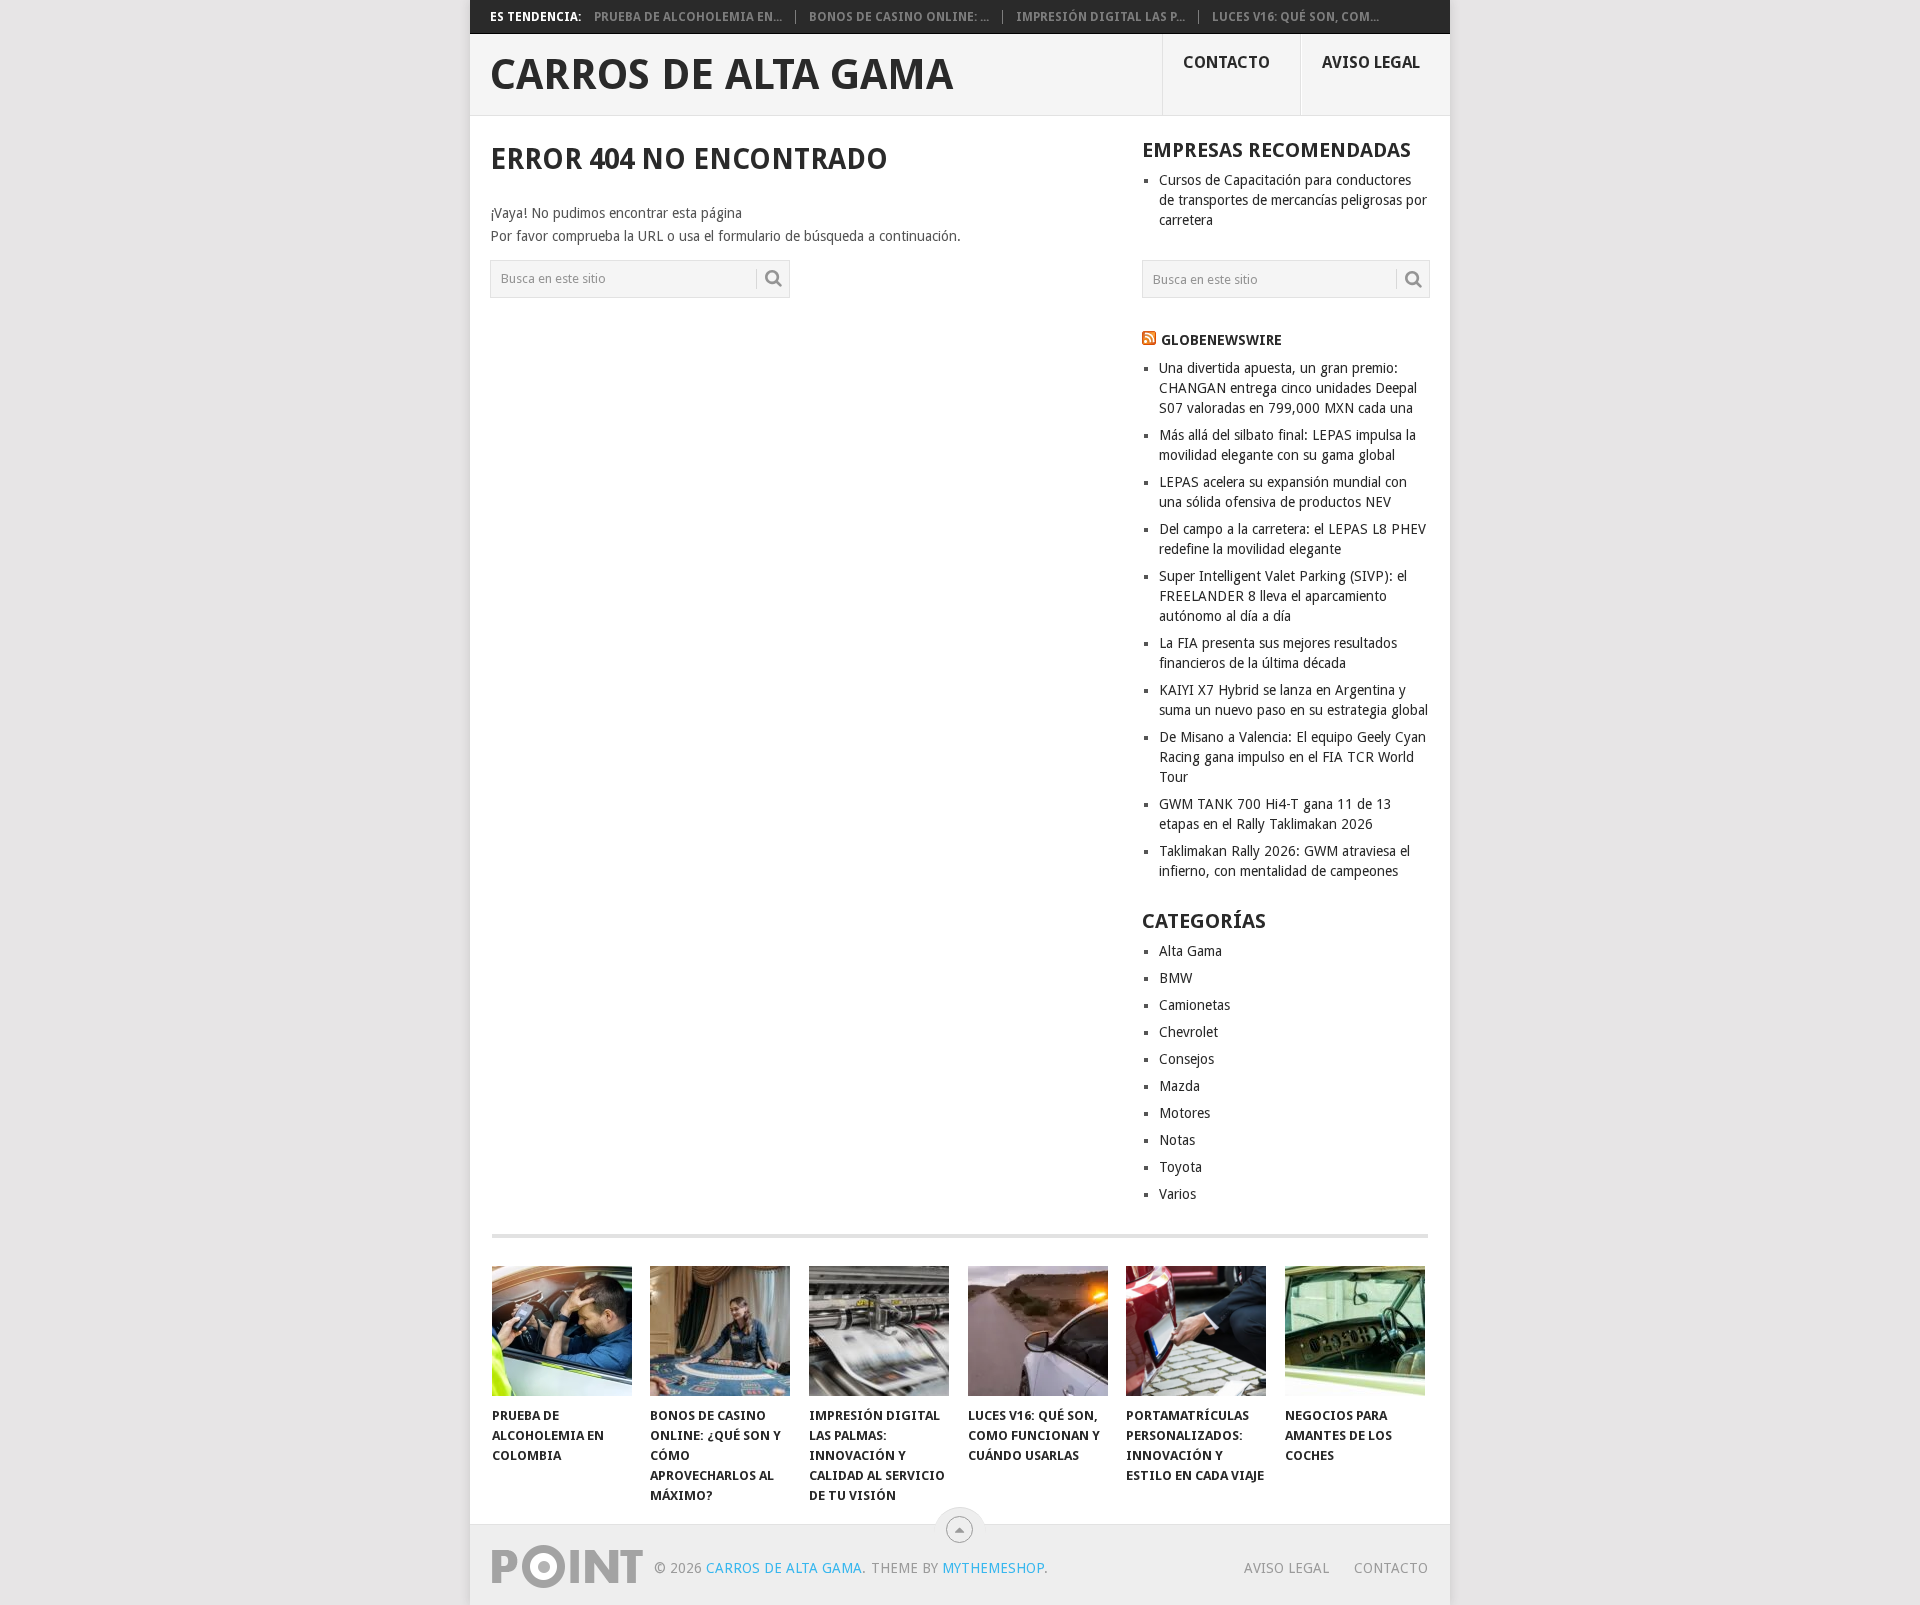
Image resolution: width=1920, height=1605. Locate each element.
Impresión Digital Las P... (1100, 17)
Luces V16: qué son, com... (1295, 17)
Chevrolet (1188, 1032)
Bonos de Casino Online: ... (899, 17)
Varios (1177, 1194)
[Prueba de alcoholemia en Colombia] (562, 1331)
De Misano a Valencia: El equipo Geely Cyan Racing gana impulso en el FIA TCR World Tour (1292, 757)
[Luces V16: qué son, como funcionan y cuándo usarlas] (1038, 1331)
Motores (1184, 1113)
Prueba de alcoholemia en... (688, 17)
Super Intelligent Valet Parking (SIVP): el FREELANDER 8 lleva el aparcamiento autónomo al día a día (1283, 596)
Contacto (1226, 62)
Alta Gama (1190, 951)
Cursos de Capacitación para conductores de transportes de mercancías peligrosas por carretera (1293, 200)
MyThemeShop (993, 1568)
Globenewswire (1221, 340)
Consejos (1186, 1059)
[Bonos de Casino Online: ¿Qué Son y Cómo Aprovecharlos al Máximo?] (720, 1331)
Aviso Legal (1371, 62)
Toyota (1180, 1167)
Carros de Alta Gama (721, 75)
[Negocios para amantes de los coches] (1355, 1331)
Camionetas (1194, 1005)
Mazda (1179, 1086)
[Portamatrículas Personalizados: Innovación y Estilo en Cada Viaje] (1196, 1331)
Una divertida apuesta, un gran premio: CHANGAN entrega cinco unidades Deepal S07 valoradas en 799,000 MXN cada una (1288, 388)
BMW (1175, 978)
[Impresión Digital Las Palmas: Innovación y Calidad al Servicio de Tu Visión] (879, 1331)
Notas (1177, 1140)
